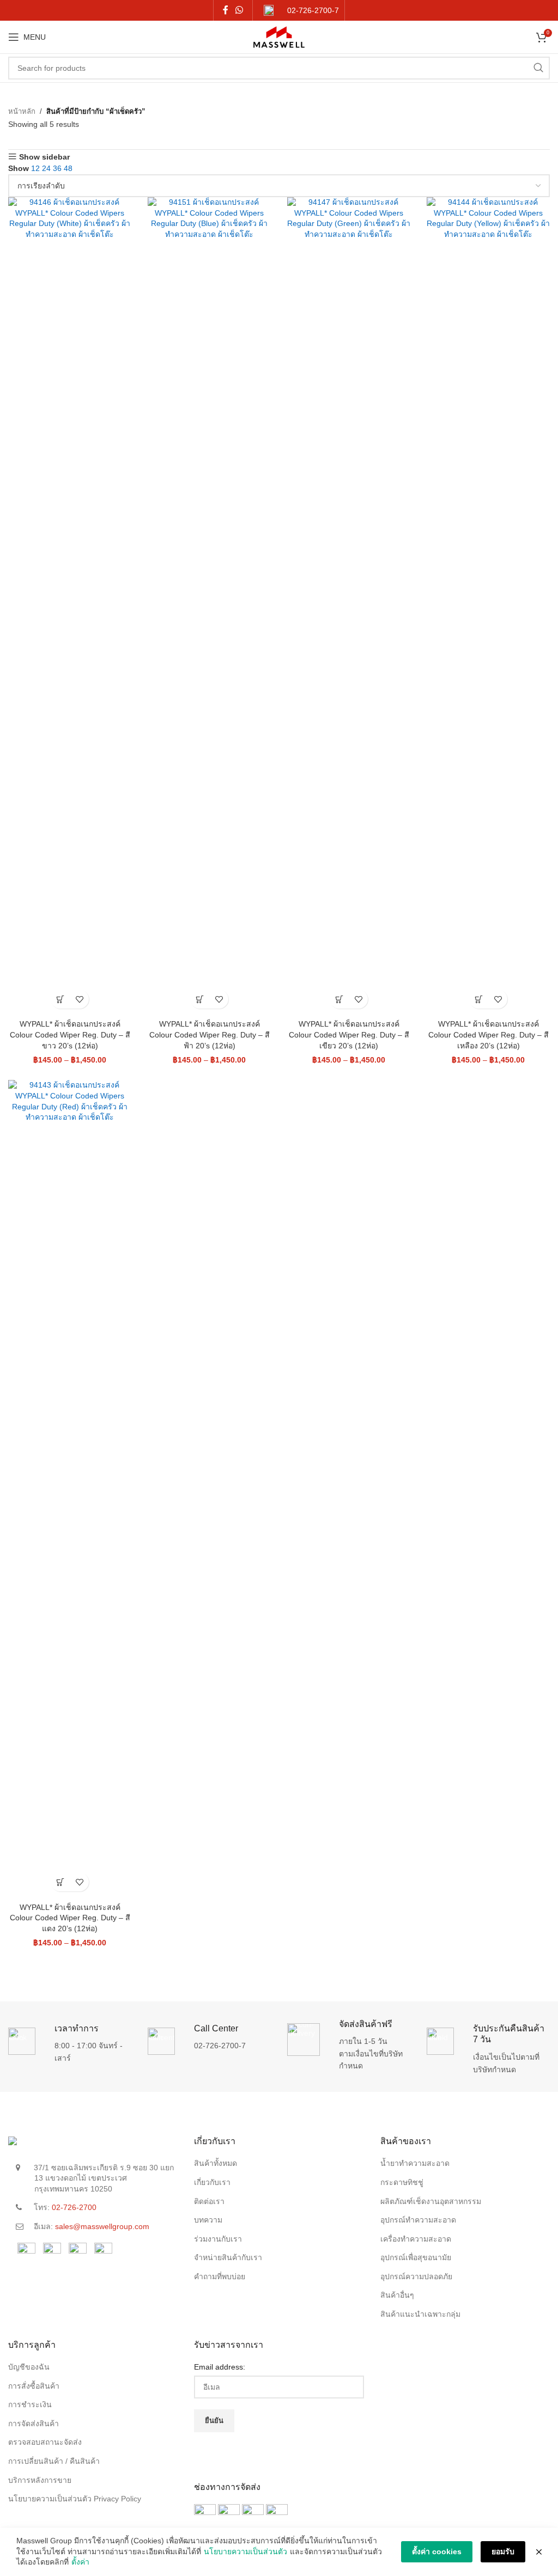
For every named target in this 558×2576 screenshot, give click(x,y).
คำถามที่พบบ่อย (220, 2276)
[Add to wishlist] (79, 999)
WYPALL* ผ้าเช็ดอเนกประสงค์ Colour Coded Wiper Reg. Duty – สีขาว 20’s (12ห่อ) (70, 1034)
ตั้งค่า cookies (437, 2551)
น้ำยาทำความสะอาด (415, 2163)
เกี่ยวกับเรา (212, 2182)
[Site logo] (279, 36)
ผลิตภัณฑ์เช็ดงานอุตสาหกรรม (431, 2201)
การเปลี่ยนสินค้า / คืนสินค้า (54, 2461)
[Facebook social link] (225, 10)
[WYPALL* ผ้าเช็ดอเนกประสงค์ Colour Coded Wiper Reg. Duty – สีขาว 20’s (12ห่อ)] (70, 606)
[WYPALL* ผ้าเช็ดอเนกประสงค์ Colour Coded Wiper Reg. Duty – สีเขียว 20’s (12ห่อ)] (349, 606)
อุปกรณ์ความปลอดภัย (416, 2276)
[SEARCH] (538, 68)
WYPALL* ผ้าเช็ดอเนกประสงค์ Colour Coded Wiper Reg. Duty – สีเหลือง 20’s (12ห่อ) (489, 1034)
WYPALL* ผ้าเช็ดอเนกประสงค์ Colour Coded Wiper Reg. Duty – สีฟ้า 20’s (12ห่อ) (210, 1034)
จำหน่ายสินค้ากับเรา (228, 2257)
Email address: (220, 2367)
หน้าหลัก (22, 111)
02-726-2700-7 (220, 2046)
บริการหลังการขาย (40, 2480)
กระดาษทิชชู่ (402, 2182)
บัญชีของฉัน (29, 2367)
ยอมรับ (503, 2551)
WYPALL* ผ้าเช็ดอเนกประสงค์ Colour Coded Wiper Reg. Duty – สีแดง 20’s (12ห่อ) (70, 1918)
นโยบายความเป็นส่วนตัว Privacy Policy (75, 2499)
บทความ (208, 2220)
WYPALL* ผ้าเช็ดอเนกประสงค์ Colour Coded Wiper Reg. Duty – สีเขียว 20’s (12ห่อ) (349, 1034)
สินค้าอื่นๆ (397, 2295)
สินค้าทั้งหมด (216, 2163)
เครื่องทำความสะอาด (416, 2239)
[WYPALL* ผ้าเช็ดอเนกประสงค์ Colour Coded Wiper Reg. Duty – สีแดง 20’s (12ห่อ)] (70, 1488)
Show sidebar (44, 157)
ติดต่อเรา (209, 2201)
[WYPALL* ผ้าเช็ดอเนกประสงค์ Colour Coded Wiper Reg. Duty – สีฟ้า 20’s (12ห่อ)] (209, 606)
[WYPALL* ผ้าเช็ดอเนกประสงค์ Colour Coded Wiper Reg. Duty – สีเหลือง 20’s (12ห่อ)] (488, 606)
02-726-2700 (74, 2207)
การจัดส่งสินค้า (34, 2424)
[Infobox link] (301, 11)
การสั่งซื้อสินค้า (34, 2386)
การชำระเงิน (30, 2404)
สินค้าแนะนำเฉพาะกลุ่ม (420, 2314)
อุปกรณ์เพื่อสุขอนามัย (416, 2257)
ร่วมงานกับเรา (218, 2239)
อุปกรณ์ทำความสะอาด (418, 2220)
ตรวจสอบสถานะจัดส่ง (45, 2442)
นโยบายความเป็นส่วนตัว (245, 2551)
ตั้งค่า (80, 2562)
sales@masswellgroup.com (102, 2226)
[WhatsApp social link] (239, 10)
